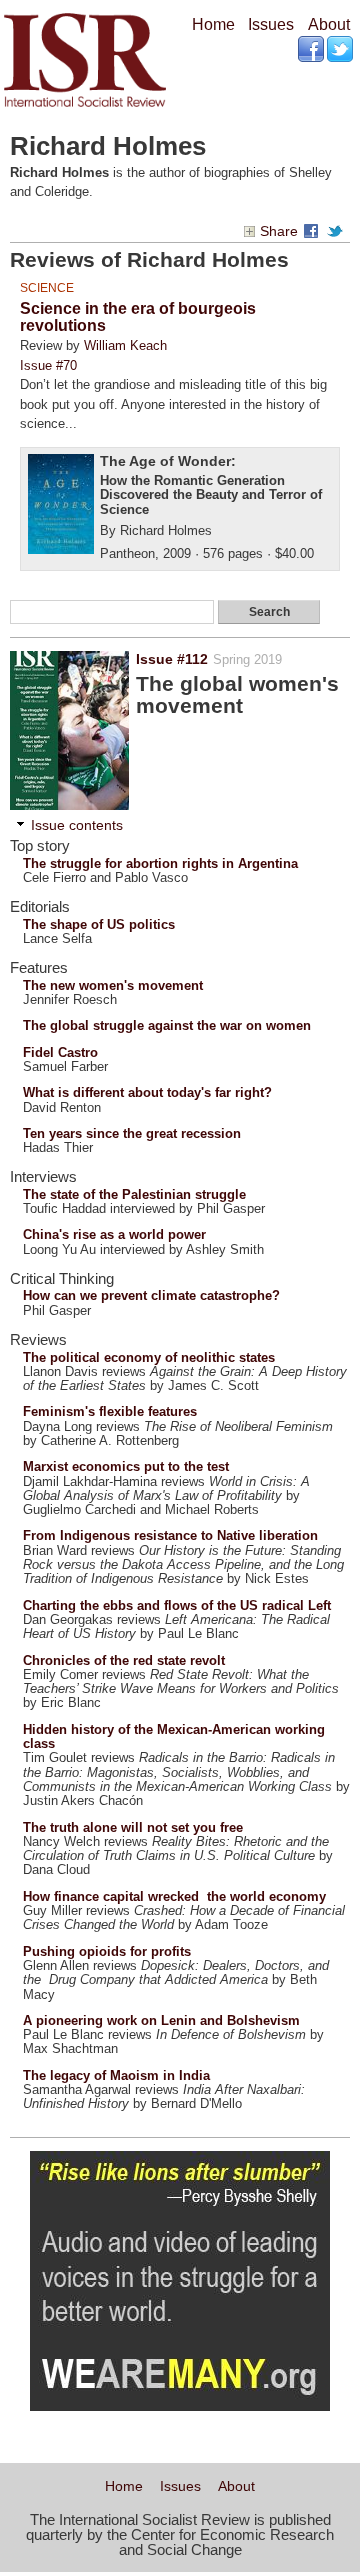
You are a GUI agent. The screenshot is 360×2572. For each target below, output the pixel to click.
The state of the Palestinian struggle (134, 1194)
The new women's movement (113, 985)
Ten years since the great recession (132, 1133)
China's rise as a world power (114, 1234)
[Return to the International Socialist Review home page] (85, 106)
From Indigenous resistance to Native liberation (170, 1535)
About (329, 24)
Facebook (312, 50)
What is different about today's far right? (147, 1092)
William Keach (125, 345)
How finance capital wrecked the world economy (174, 1896)
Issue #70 (48, 365)
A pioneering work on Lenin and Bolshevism (161, 2020)
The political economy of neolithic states (149, 1357)
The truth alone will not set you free (133, 1827)
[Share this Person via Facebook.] (314, 231)
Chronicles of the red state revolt (124, 1660)
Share (279, 231)
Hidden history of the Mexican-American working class (174, 1736)
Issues (271, 24)
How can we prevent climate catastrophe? (151, 1295)
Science (47, 287)
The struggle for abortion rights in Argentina (160, 863)
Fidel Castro (60, 1052)
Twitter (341, 50)
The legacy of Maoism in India (116, 2075)
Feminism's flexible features (110, 1411)
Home (213, 24)
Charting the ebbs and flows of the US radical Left (177, 1605)
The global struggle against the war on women (167, 1025)
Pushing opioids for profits (107, 1951)
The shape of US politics (99, 924)
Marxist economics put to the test (126, 1466)
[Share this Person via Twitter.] (338, 231)
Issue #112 (172, 659)
